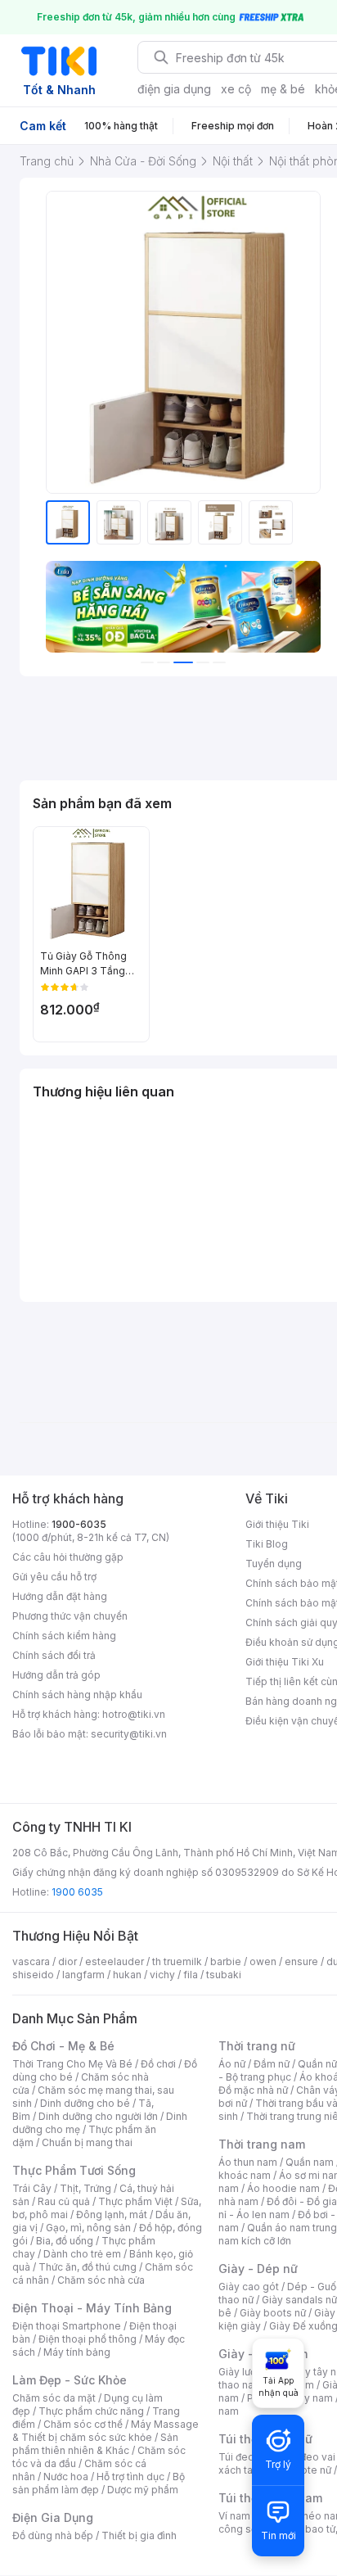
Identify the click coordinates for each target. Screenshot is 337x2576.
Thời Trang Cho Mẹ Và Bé (72, 2064)
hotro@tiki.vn (134, 1714)
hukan (127, 1975)
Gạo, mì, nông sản (88, 2228)
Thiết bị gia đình (139, 2535)
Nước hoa (66, 2477)
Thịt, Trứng (85, 2188)
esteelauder (115, 1961)
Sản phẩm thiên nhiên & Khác (95, 2444)
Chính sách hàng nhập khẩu (77, 1695)
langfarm (83, 1975)
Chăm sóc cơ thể (83, 2424)
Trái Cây (32, 2188)
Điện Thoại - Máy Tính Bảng (92, 2308)
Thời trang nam (262, 2144)
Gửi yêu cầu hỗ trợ (54, 1577)
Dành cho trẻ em (82, 2254)
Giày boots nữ (273, 2313)
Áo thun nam (248, 2162)
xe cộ (236, 89)
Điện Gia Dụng (53, 2517)
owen (263, 1961)
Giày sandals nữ (299, 2300)
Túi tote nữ (306, 2470)
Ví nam (234, 2516)
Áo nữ (232, 2064)
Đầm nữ (272, 2064)
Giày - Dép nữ (258, 2269)
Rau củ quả (64, 2201)
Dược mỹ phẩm (143, 2490)
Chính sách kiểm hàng (64, 1636)
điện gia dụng (174, 89)
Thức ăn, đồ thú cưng (88, 2267)
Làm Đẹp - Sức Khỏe (70, 2380)
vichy (162, 1975)
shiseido (33, 1975)
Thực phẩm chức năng (91, 2411)
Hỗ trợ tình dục (130, 2477)
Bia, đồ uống (65, 2241)
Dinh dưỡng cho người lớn (98, 2116)
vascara (31, 1961)
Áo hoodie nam (283, 2188)
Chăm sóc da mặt (54, 2398)
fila (191, 1975)
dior (67, 1961)
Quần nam (310, 2162)
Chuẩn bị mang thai (87, 2142)
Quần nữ (317, 2064)
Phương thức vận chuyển (70, 1616)
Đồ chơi (158, 2064)
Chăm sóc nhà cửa (101, 2280)
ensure (301, 1961)
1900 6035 (77, 1892)
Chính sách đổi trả (54, 1655)
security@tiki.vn (129, 1734)
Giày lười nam (250, 2372)
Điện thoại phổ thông (88, 2339)
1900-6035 (79, 1524)
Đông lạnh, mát (112, 2214)
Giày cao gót (249, 2287)
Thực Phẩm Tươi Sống (74, 2170)
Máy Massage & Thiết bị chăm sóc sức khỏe (106, 2431)
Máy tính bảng (77, 2352)
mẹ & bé (283, 89)
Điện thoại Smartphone (67, 2326)
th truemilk (177, 1961)
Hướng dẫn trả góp (56, 1675)
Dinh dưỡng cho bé (85, 2103)
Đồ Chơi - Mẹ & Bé (63, 2046)
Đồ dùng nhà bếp (53, 2535)
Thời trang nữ (257, 2046)
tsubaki (224, 1975)
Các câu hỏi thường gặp (68, 1557)
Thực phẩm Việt (135, 2201)
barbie (226, 1961)
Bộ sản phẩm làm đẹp (99, 2483)
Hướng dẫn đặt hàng (60, 1596)
